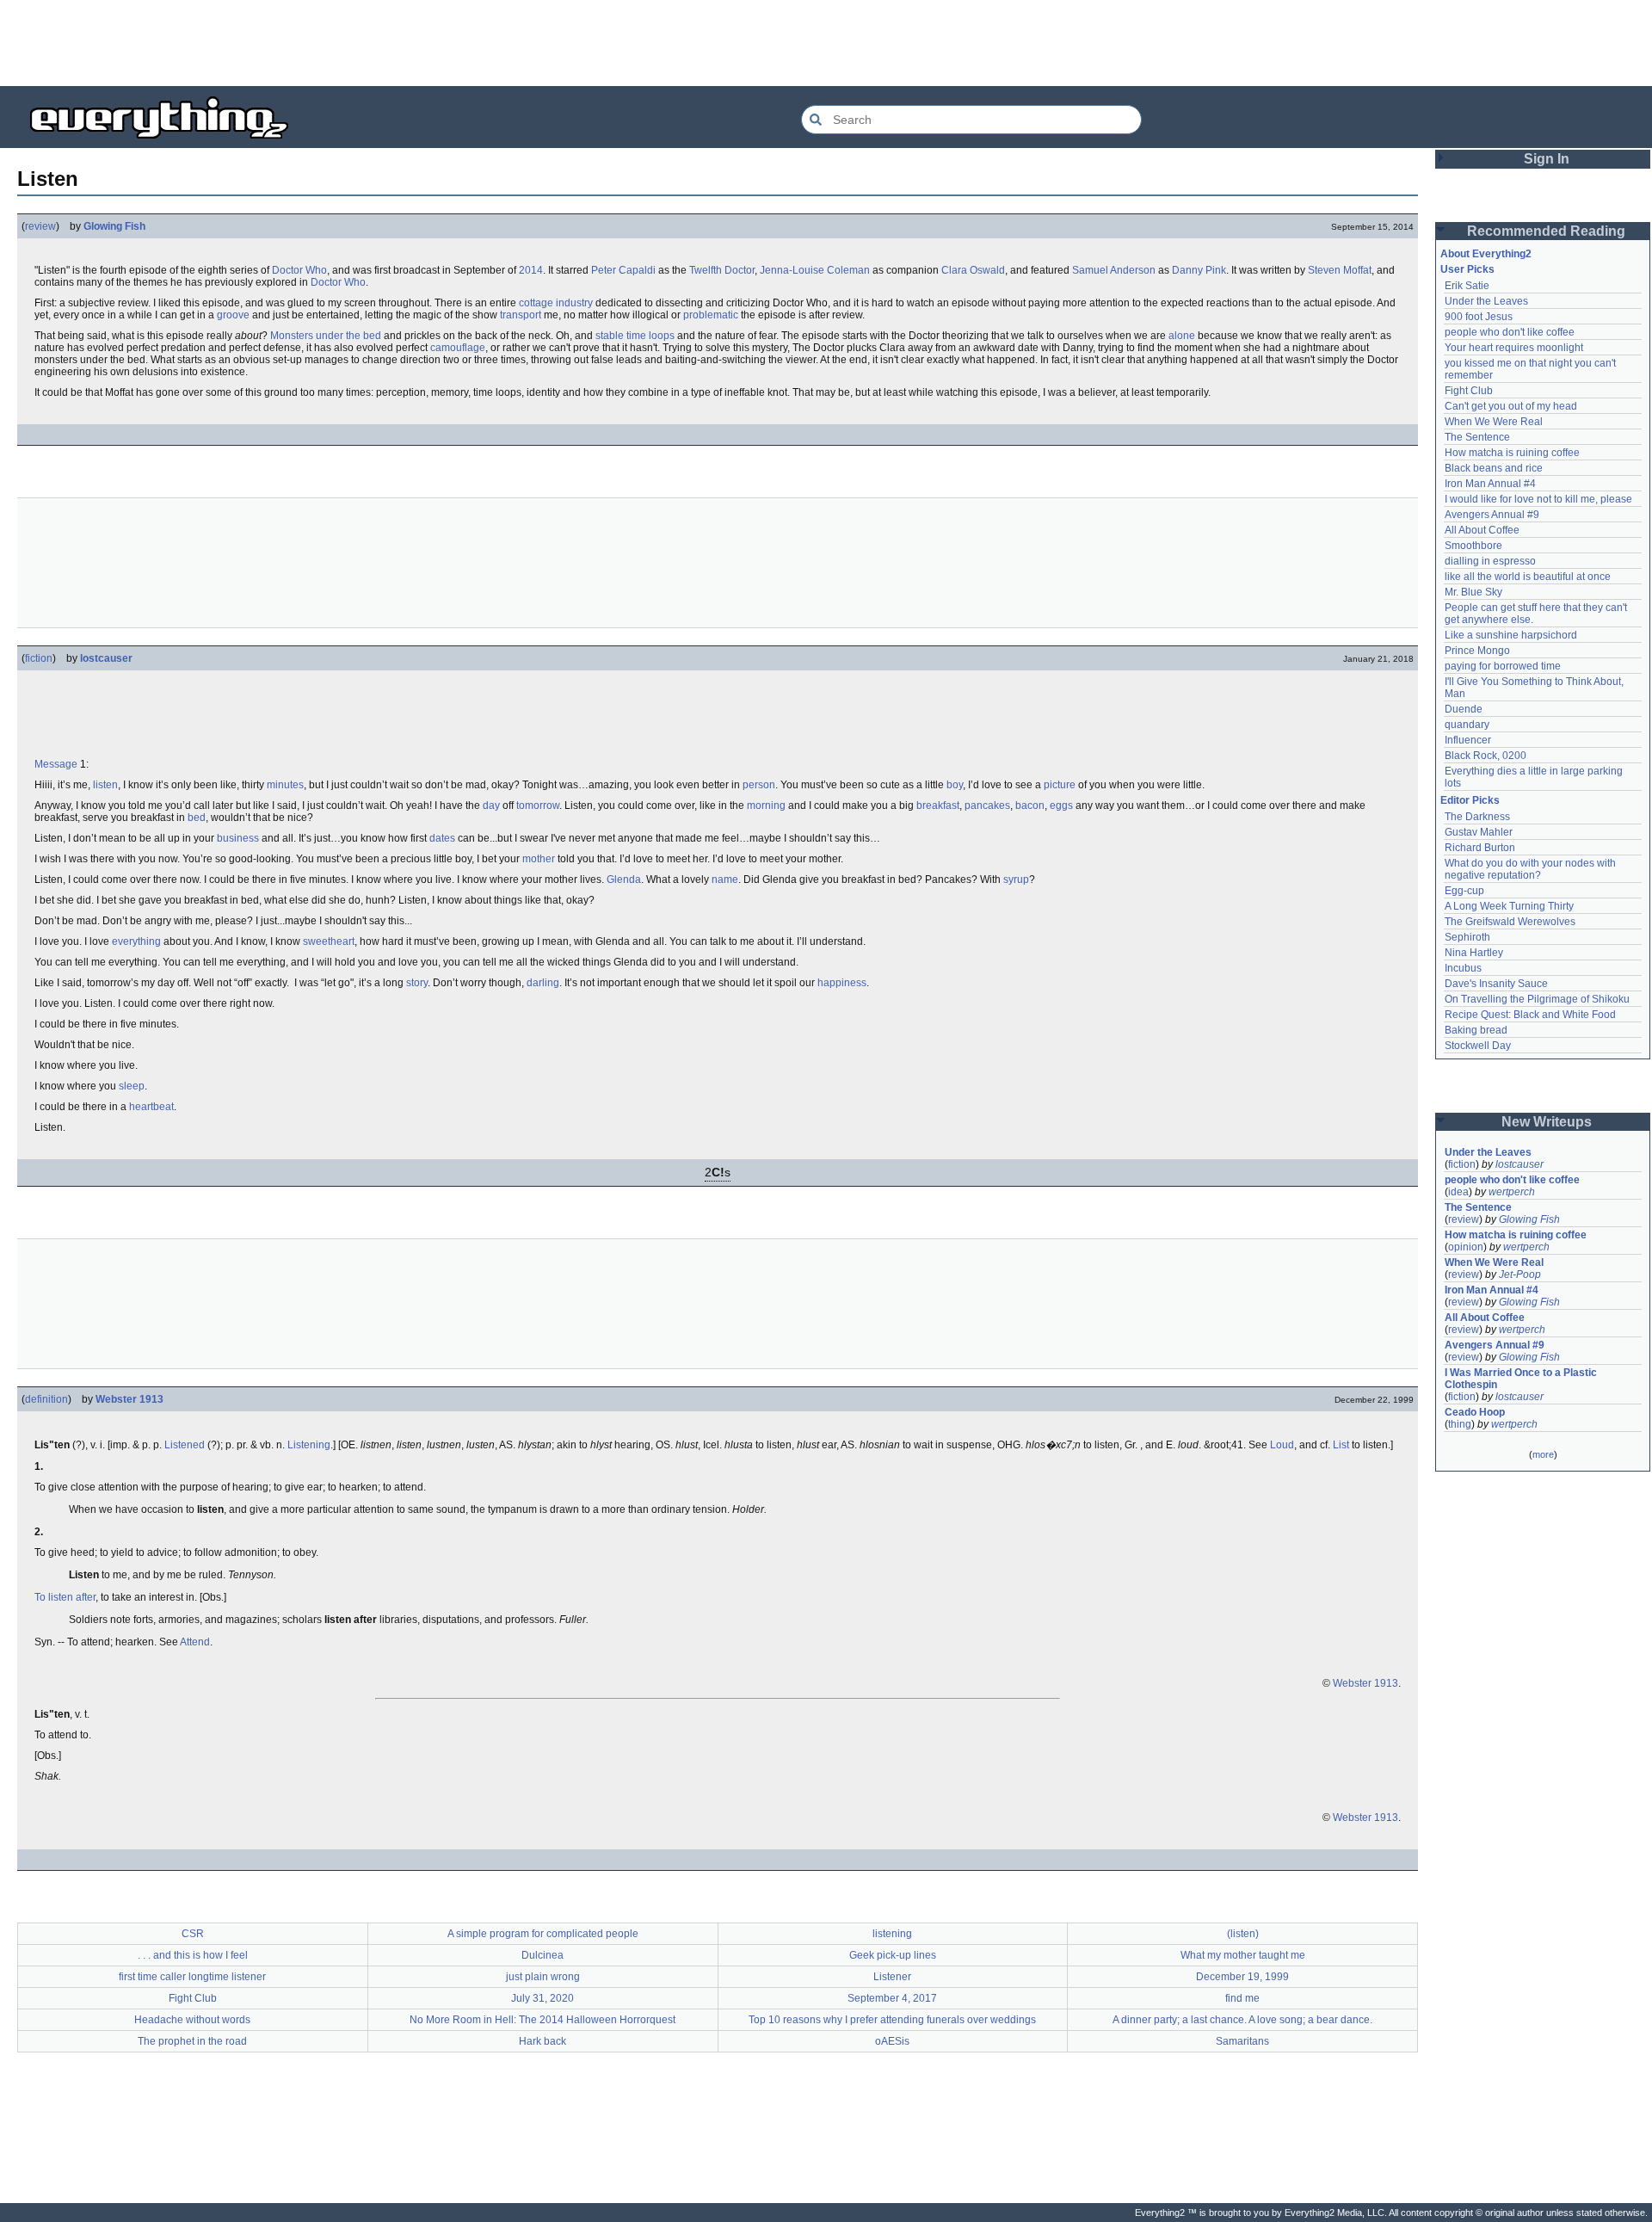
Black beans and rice (1494, 468)
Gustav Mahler (1479, 832)
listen (105, 785)
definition (46, 1399)
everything (136, 941)
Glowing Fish (114, 226)
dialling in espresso (1490, 561)
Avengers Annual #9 (1492, 515)
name (725, 880)
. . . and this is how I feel (193, 1955)
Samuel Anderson (1114, 270)
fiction (39, 658)
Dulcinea (542, 1955)
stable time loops (635, 336)
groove (233, 315)
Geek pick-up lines (893, 1955)
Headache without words (192, 2020)
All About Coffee (1482, 530)
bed (197, 818)
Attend (195, 1642)
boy (955, 785)
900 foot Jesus (1479, 317)
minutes (285, 785)
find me (1242, 1998)
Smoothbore (1473, 546)
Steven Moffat (1340, 270)
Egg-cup (1464, 891)
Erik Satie (1467, 286)
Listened (185, 1445)
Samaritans (1242, 2041)
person (759, 785)
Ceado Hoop (1475, 1412)
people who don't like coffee (1510, 332)
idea (1458, 1192)
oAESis (892, 2041)
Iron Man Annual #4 (1490, 484)
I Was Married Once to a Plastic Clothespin (1522, 1379)
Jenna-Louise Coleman (815, 270)
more (1543, 1454)
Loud (1282, 1445)
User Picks (1467, 269)
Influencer (1468, 740)
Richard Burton (1480, 848)
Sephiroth (1467, 937)
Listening (309, 1445)
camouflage (458, 348)
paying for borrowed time (1503, 666)
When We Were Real (1494, 422)
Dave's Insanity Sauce (1496, 984)
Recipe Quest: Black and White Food (1530, 1015)
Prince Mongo (1477, 651)
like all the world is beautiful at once (1528, 577)
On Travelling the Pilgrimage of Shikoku (1537, 999)
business (238, 838)
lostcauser (106, 658)
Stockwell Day (1478, 1046)
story (417, 983)
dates (442, 838)
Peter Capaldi (623, 270)
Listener (892, 1977)
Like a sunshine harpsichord (1511, 635)
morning (766, 805)
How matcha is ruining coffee (1512, 453)
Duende (1464, 709)
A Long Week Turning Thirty (1509, 906)
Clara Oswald (973, 270)
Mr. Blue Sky (1473, 592)
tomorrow (538, 805)
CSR (193, 1934)
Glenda (624, 880)
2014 (531, 270)
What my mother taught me (1243, 1955)
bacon (1030, 805)
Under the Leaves (1486, 301)
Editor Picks (1470, 800)
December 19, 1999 (1242, 1977)
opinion (1466, 1247)
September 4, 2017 (892, 1998)
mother (539, 859)
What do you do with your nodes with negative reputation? (1532, 869)
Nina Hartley (1474, 953)
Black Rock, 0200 (1486, 756)
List (1341, 1445)
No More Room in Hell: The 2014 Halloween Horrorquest (542, 2020)
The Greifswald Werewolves (1510, 922)
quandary (1467, 725)
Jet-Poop (1520, 1275)
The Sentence (1477, 437)
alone (1182, 336)
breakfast (938, 805)
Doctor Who (299, 270)
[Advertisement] (826, 43)
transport (521, 315)
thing (1460, 1424)
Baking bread (1476, 1030)
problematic (711, 315)
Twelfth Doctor (722, 270)
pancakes (987, 805)
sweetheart (329, 941)
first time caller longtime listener (192, 1977)
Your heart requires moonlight (1514, 348)
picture (1060, 785)
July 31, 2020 (542, 1998)
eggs (1061, 805)
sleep (132, 1086)
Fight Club (193, 1998)
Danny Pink (1199, 270)
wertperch (1512, 1192)
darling (543, 983)
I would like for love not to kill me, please (1538, 499)
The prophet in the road (192, 2041)
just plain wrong (543, 1977)
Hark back (542, 2041)
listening (892, 1934)
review (40, 226)
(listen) (1243, 1934)
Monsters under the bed (326, 336)
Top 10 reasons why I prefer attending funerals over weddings (892, 2020)
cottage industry (556, 303)
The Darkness (1477, 817)
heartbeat (151, 1107)
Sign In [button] (1547, 159)
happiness (842, 983)
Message (56, 764)
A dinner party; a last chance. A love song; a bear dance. (1242, 2020)
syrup (1016, 880)
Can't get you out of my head (1511, 406)
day (491, 805)
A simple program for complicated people (543, 1934)
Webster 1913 (129, 1399)
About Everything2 (1486, 254)
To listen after (65, 1597)
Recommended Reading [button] (1546, 231)
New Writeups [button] (1547, 1122)
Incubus (1463, 968)
